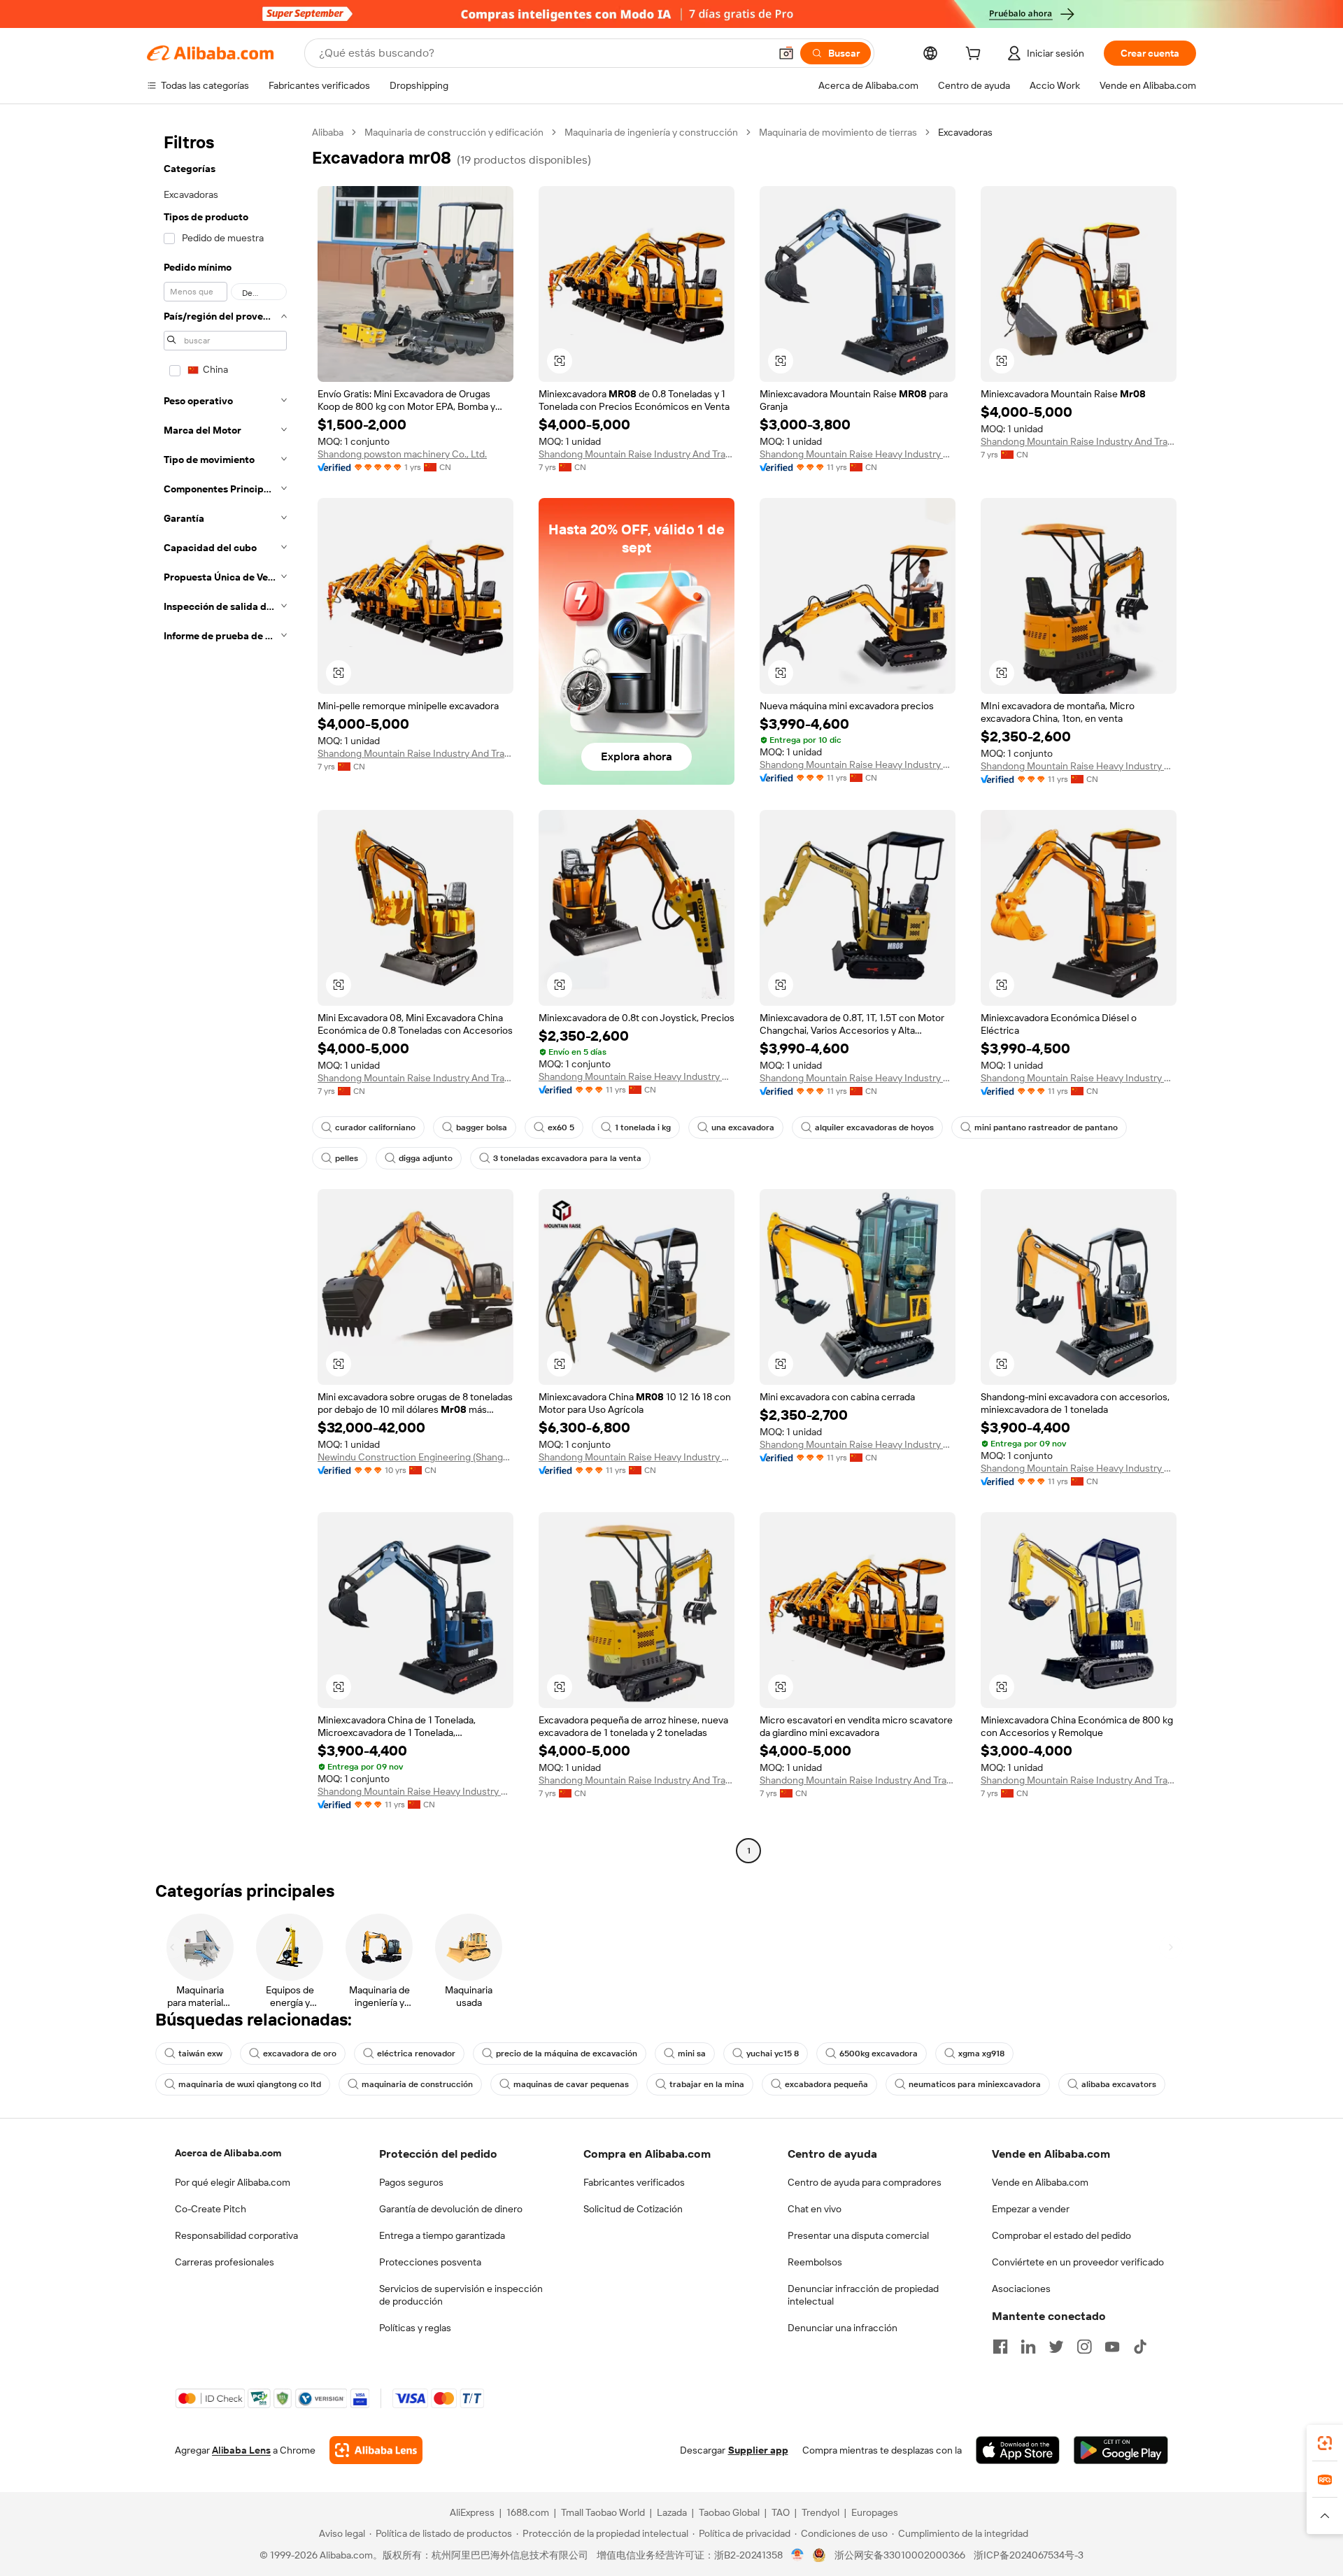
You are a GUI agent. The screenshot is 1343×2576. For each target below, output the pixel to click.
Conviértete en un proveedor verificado (1078, 2262)
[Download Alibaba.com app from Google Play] (1121, 2450)
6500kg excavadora (879, 2054)
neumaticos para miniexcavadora (975, 2084)
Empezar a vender (1031, 2209)
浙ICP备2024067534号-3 (1029, 2555)
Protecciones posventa (430, 2262)
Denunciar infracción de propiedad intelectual (863, 2295)
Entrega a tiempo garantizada (442, 2235)
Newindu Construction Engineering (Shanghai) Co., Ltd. (415, 1457)
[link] (1325, 2443)
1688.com (528, 2512)
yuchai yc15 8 (773, 2054)
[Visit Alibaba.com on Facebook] (1000, 2347)
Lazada (672, 2512)
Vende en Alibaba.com (1040, 2182)
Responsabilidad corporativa (236, 2235)
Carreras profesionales (225, 2262)
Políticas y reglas (415, 2328)
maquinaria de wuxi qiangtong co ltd (250, 2084)
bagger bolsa (482, 1127)
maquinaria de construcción (417, 2084)
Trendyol (820, 2512)
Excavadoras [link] (965, 132)
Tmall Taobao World (603, 2512)
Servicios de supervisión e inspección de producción (461, 2295)
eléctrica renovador (416, 2054)
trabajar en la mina (707, 2084)
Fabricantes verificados (634, 2182)
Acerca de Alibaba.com (228, 2153)
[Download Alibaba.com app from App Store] (1018, 2450)
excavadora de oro (300, 2054)
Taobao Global (729, 2512)
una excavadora (743, 1127)
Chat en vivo (815, 2209)
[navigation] (225, 993)
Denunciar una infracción (843, 2328)
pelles (347, 1158)
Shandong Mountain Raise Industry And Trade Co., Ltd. (637, 454)
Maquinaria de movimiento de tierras (838, 132)
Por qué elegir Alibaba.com (233, 2182)
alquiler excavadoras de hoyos (874, 1127)
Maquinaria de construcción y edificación (454, 132)
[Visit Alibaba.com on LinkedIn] (1028, 2347)
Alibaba (328, 132)
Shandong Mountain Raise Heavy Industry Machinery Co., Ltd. (858, 454)
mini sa (692, 2054)
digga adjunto (426, 1158)
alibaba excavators (1119, 2084)
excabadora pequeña (826, 2084)
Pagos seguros (411, 2182)
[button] (786, 53)
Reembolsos (815, 2262)
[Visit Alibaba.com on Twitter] (1056, 2347)
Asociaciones (1021, 2289)
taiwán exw (200, 2054)
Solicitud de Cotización (633, 2209)
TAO (781, 2512)
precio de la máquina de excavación (567, 2054)
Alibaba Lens (241, 2450)
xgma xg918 (981, 2054)
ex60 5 (561, 1127)
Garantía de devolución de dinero (451, 2209)
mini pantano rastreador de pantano (1046, 1127)
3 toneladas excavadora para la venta (567, 1158)
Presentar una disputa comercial (858, 2235)
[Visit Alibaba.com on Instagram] (1084, 2347)
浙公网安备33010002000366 (900, 2555)
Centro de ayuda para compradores (865, 2182)
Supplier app (758, 2450)
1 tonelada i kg (643, 1127)
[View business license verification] (798, 2555)
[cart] (976, 55)
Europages (875, 2512)
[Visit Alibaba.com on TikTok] (1140, 2347)
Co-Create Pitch (211, 2209)
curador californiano (375, 1127)
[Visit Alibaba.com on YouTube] (1112, 2347)
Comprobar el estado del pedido (1061, 2235)
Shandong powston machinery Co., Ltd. (402, 454)
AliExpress (472, 2512)
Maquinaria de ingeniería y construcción (651, 132)
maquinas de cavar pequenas (571, 2084)
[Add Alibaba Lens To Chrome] (376, 2450)
